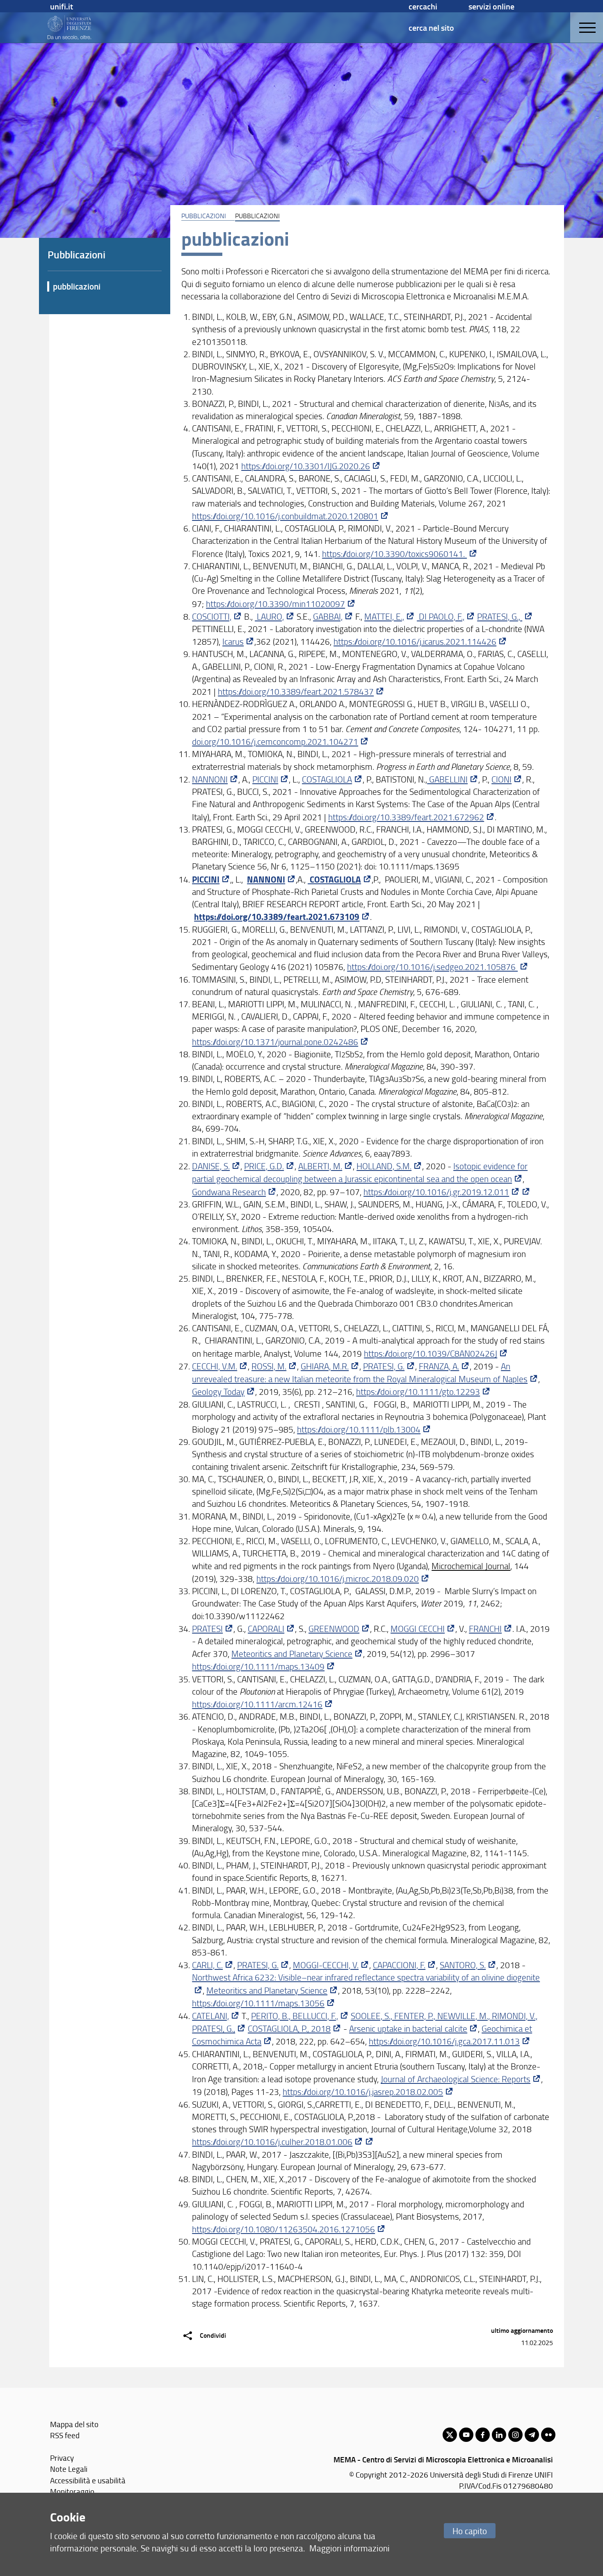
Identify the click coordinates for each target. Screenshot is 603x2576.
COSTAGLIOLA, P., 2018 (289, 2028)
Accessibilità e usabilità (88, 2480)
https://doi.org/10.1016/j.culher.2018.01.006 (272, 2141)
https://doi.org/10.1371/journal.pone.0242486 (275, 1042)
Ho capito (470, 2531)
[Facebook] (483, 2435)
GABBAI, (328, 616)
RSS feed (65, 2435)
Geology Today (218, 1391)
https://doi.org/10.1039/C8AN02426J (431, 1353)
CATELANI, (210, 2016)
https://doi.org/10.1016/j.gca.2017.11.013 (444, 2041)
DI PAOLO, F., (441, 616)
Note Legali (69, 2469)
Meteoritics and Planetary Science (292, 1653)
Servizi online (491, 6)
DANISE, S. (211, 1166)
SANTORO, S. (463, 1965)
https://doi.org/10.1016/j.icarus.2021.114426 (415, 641)
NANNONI (210, 779)
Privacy (62, 2458)
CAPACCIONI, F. (399, 1965)
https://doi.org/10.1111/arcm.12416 (257, 1704)
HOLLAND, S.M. (384, 1166)
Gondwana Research (229, 1192)
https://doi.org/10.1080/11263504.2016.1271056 (283, 2229)
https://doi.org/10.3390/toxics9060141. (394, 553)
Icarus (233, 641)
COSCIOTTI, (212, 616)
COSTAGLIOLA (327, 779)
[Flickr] (548, 2435)
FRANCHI (485, 1628)
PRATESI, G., (500, 616)
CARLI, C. (207, 1965)
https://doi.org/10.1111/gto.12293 (418, 1391)
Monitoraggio (72, 2491)
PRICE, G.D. (264, 1166)
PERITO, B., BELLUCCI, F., (295, 2016)
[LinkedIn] (499, 2435)
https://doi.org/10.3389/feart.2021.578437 (296, 691)
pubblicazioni (77, 286)
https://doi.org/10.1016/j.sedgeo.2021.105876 (432, 966)
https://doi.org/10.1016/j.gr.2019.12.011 (436, 1192)
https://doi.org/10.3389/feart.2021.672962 (406, 817)
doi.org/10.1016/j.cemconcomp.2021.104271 (275, 741)
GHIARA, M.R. (325, 1366)
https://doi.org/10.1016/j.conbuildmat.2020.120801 (285, 516)
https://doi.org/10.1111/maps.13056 (258, 2003)
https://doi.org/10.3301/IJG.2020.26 (306, 466)
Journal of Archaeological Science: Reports (456, 2079)
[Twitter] (450, 2435)
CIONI (501, 779)
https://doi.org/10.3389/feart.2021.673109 (277, 917)
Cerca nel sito (431, 27)
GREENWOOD (334, 1628)
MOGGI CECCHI (418, 1628)
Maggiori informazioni (349, 2548)
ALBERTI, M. (320, 1166)
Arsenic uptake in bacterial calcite (408, 2028)
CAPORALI (266, 1628)
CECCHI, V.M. (215, 1366)
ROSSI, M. (269, 1366)
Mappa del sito (74, 2424)
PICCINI (265, 779)
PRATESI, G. (384, 1366)
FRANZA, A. (439, 1366)
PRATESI (207, 1628)
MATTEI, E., (384, 616)
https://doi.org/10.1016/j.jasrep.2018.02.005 (363, 2091)
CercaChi (423, 6)
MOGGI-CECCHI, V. (326, 1965)
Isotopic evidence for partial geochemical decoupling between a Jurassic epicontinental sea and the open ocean (360, 1172)
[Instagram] (515, 2435)
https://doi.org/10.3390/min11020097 (275, 604)
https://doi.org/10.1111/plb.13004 (359, 1429)
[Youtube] (466, 2435)
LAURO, (269, 616)
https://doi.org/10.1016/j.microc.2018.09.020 (338, 1578)
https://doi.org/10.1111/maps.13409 (258, 1666)
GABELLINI (447, 779)
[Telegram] (532, 2435)
